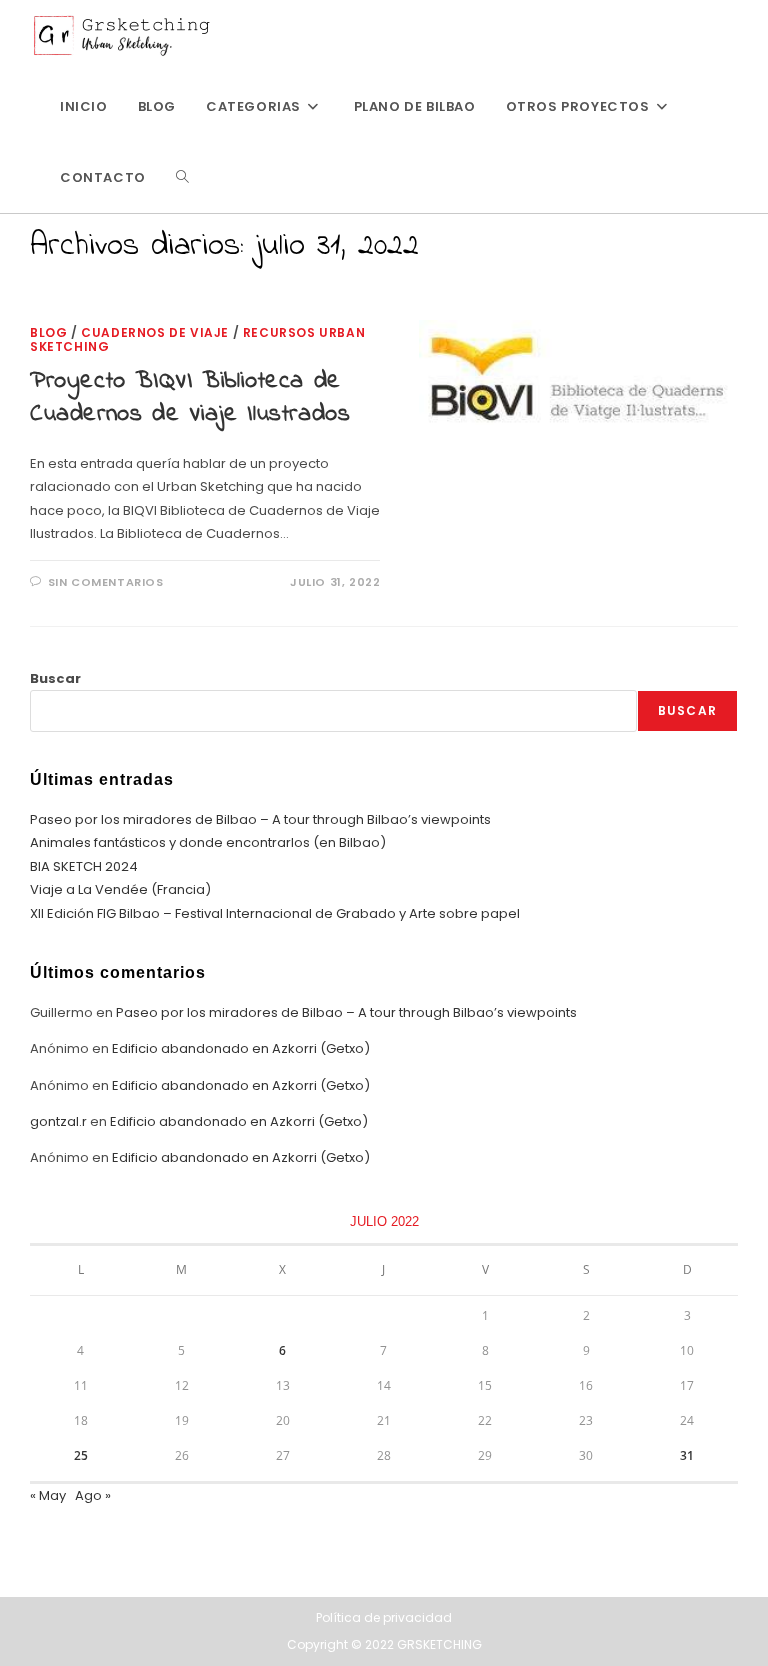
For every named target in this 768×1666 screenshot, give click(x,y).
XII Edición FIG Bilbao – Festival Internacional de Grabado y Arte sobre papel (275, 913)
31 (687, 1455)
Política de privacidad (384, 1617)
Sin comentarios (106, 582)
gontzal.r (58, 1121)
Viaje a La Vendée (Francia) (120, 889)
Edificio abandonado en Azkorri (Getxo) (241, 1048)
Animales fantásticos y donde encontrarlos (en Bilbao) (208, 842)
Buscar (55, 678)
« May (48, 1495)
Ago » (93, 1495)
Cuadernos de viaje (155, 332)
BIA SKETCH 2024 (84, 866)
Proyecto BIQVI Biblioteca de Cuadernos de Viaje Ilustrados (190, 398)
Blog (48, 332)
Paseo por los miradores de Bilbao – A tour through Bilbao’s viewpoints (260, 819)
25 (81, 1455)
